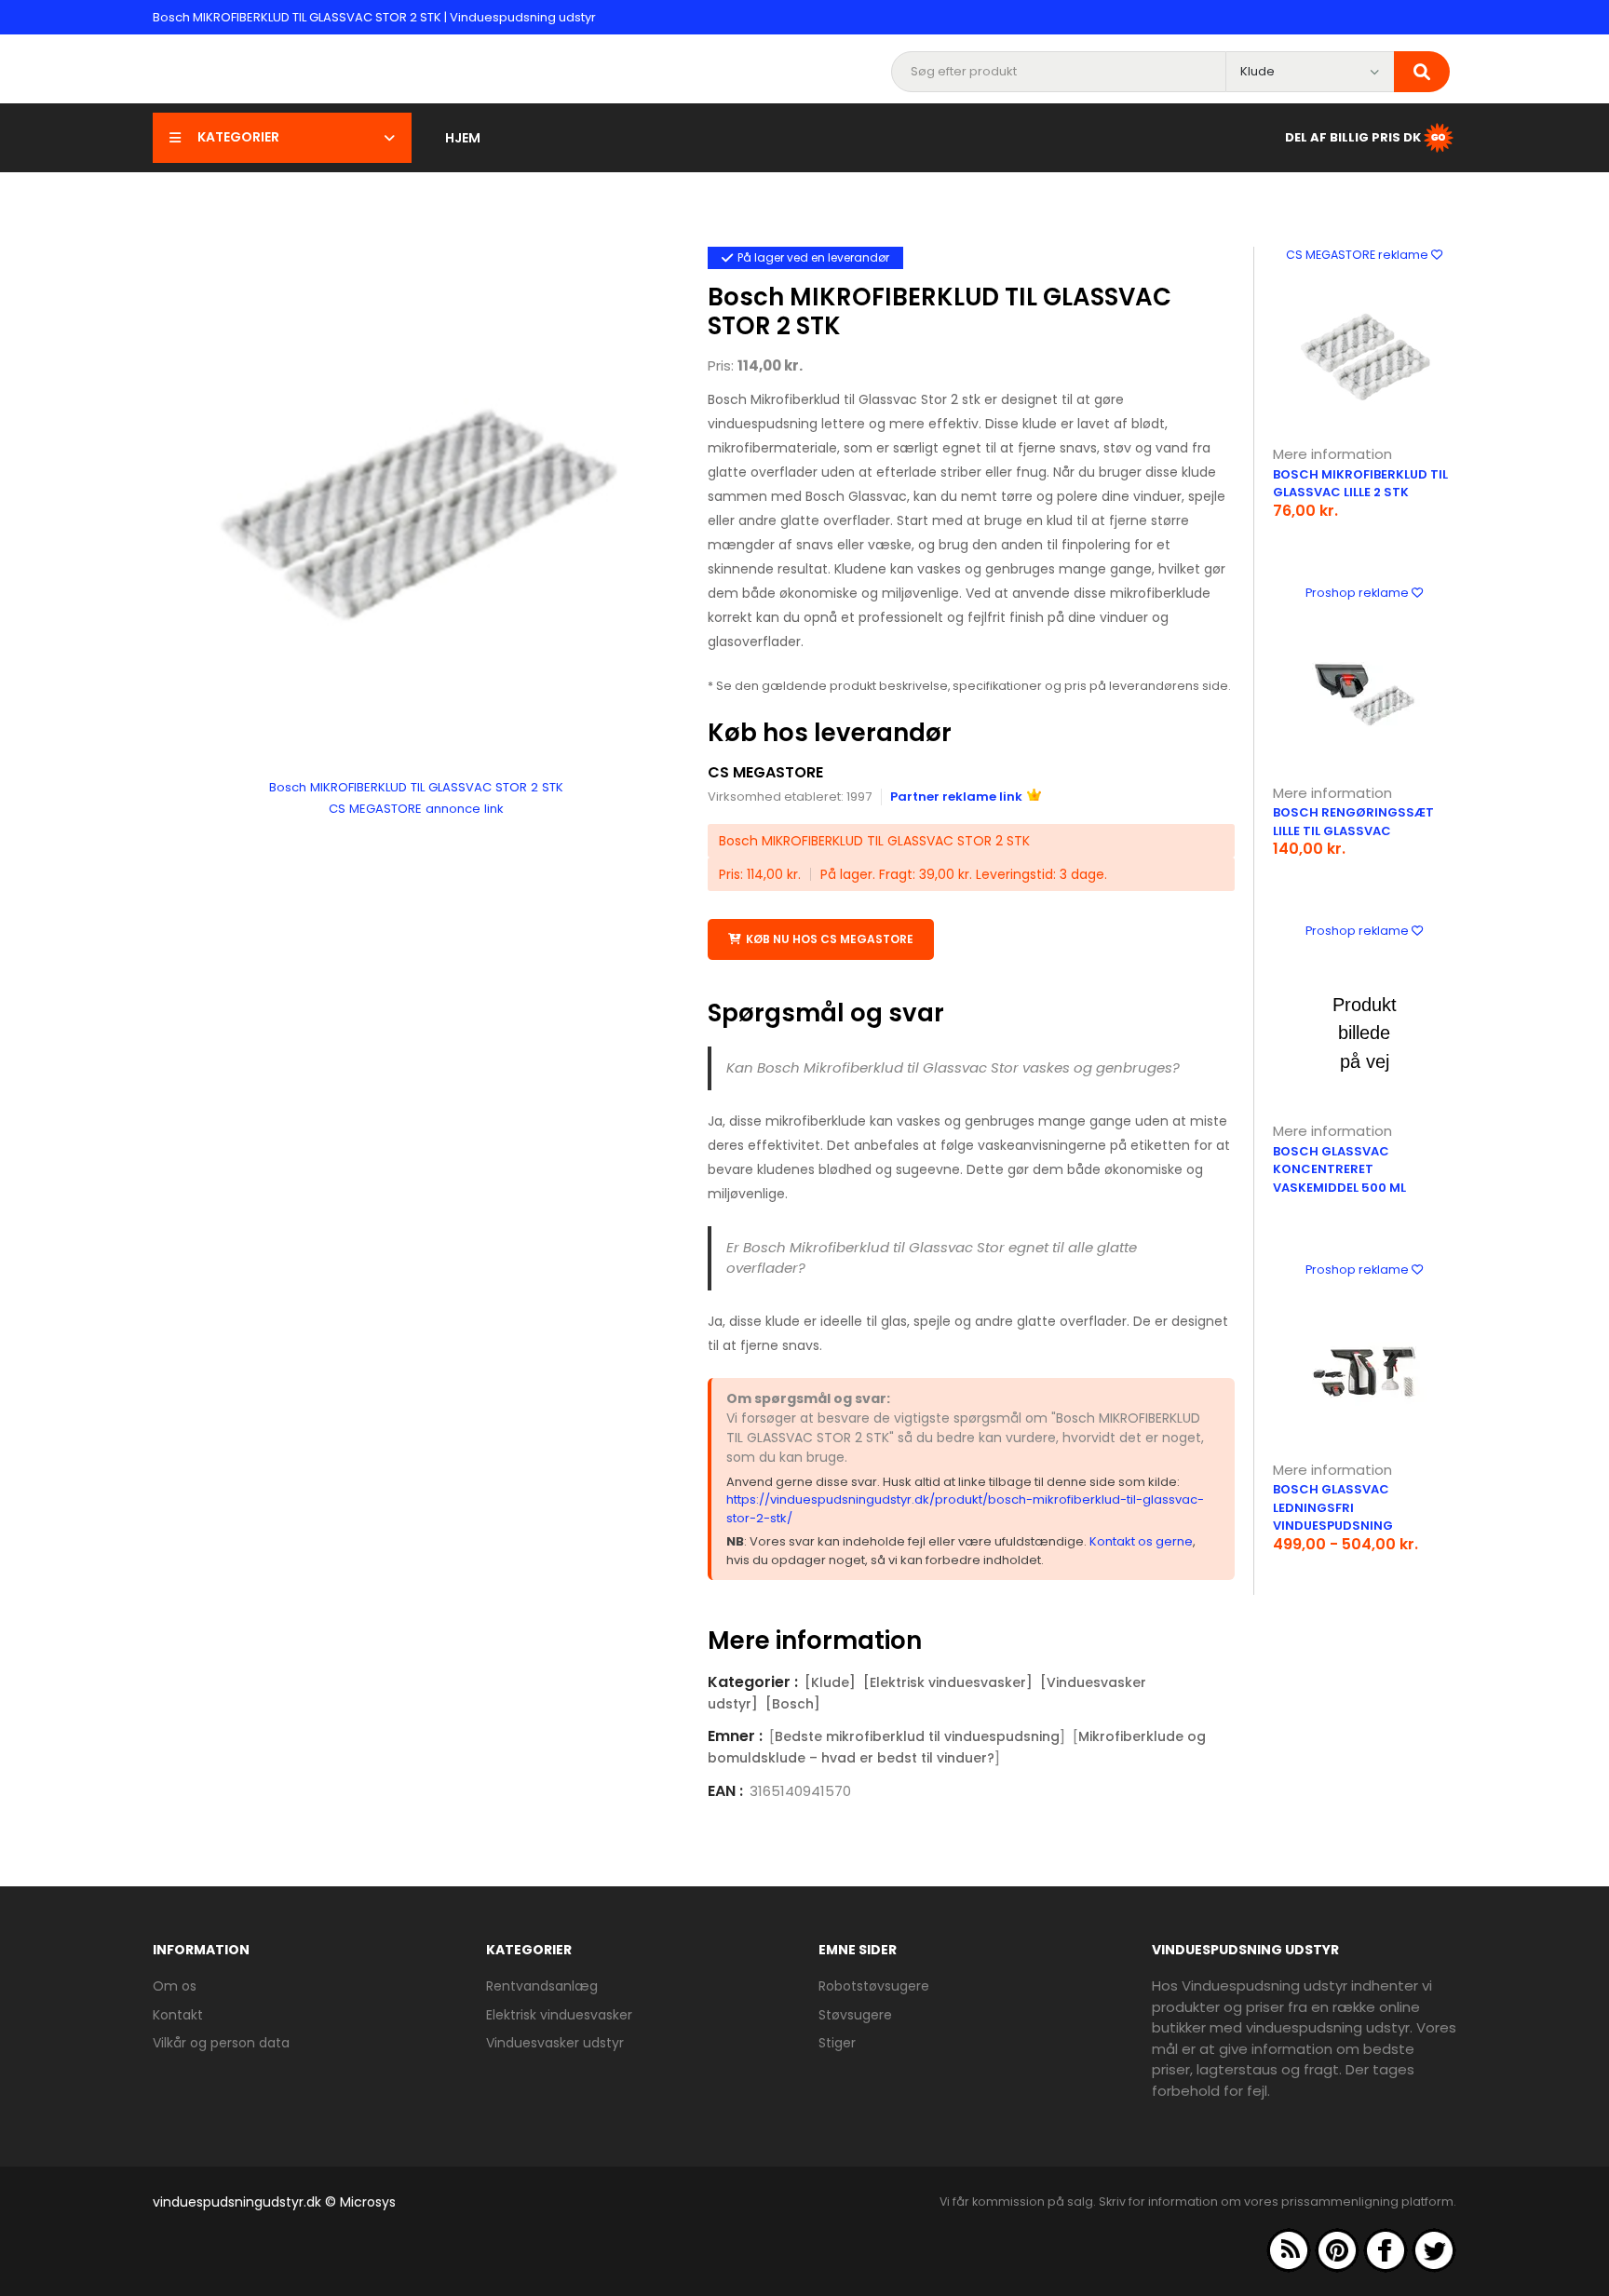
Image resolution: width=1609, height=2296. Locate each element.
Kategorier (238, 137)
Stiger (837, 2043)
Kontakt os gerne (1141, 1541)
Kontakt (178, 2015)
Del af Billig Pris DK (1353, 136)
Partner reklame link (956, 797)
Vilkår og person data (221, 2043)
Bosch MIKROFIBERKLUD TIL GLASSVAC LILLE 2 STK (1360, 484)
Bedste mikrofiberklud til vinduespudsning (917, 1736)
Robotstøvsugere (874, 1986)
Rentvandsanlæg (542, 1986)
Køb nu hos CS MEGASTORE (830, 939)
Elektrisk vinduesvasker (559, 2015)
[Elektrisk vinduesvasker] (948, 1682)
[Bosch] (793, 1704)
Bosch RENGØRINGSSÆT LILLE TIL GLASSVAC (1353, 822)
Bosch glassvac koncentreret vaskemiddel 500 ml (1339, 1169)
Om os (175, 1986)
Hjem (463, 138)
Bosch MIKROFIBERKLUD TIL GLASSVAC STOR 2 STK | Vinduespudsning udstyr (374, 17)
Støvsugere (855, 2015)
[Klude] (830, 1682)
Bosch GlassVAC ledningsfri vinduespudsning (1333, 1507)
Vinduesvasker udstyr (555, 2043)
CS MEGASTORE (765, 772)
